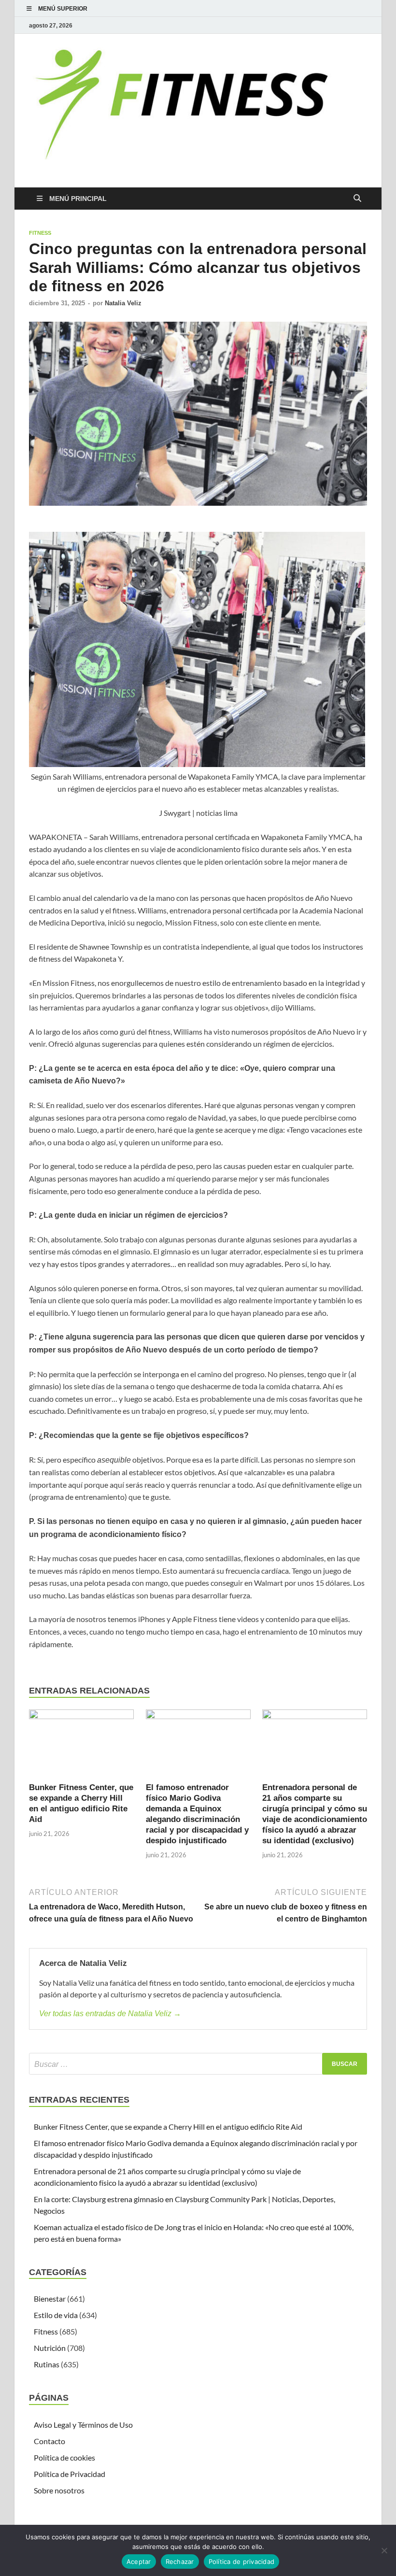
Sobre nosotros (59, 2490)
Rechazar (180, 2562)
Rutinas (47, 2364)
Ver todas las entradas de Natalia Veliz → (110, 2014)
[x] (350, 25)
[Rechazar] (384, 2550)
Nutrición (50, 2348)
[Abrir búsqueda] (357, 199)
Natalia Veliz (123, 303)
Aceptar (139, 2562)
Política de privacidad (242, 2562)
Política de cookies (64, 2457)
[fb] (361, 25)
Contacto (49, 2441)
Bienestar (50, 2298)
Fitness (40, 233)
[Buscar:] (198, 2064)
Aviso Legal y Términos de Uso (83, 2425)
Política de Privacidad (70, 2474)
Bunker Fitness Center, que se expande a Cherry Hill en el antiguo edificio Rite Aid (168, 2127)
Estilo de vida (56, 2315)
